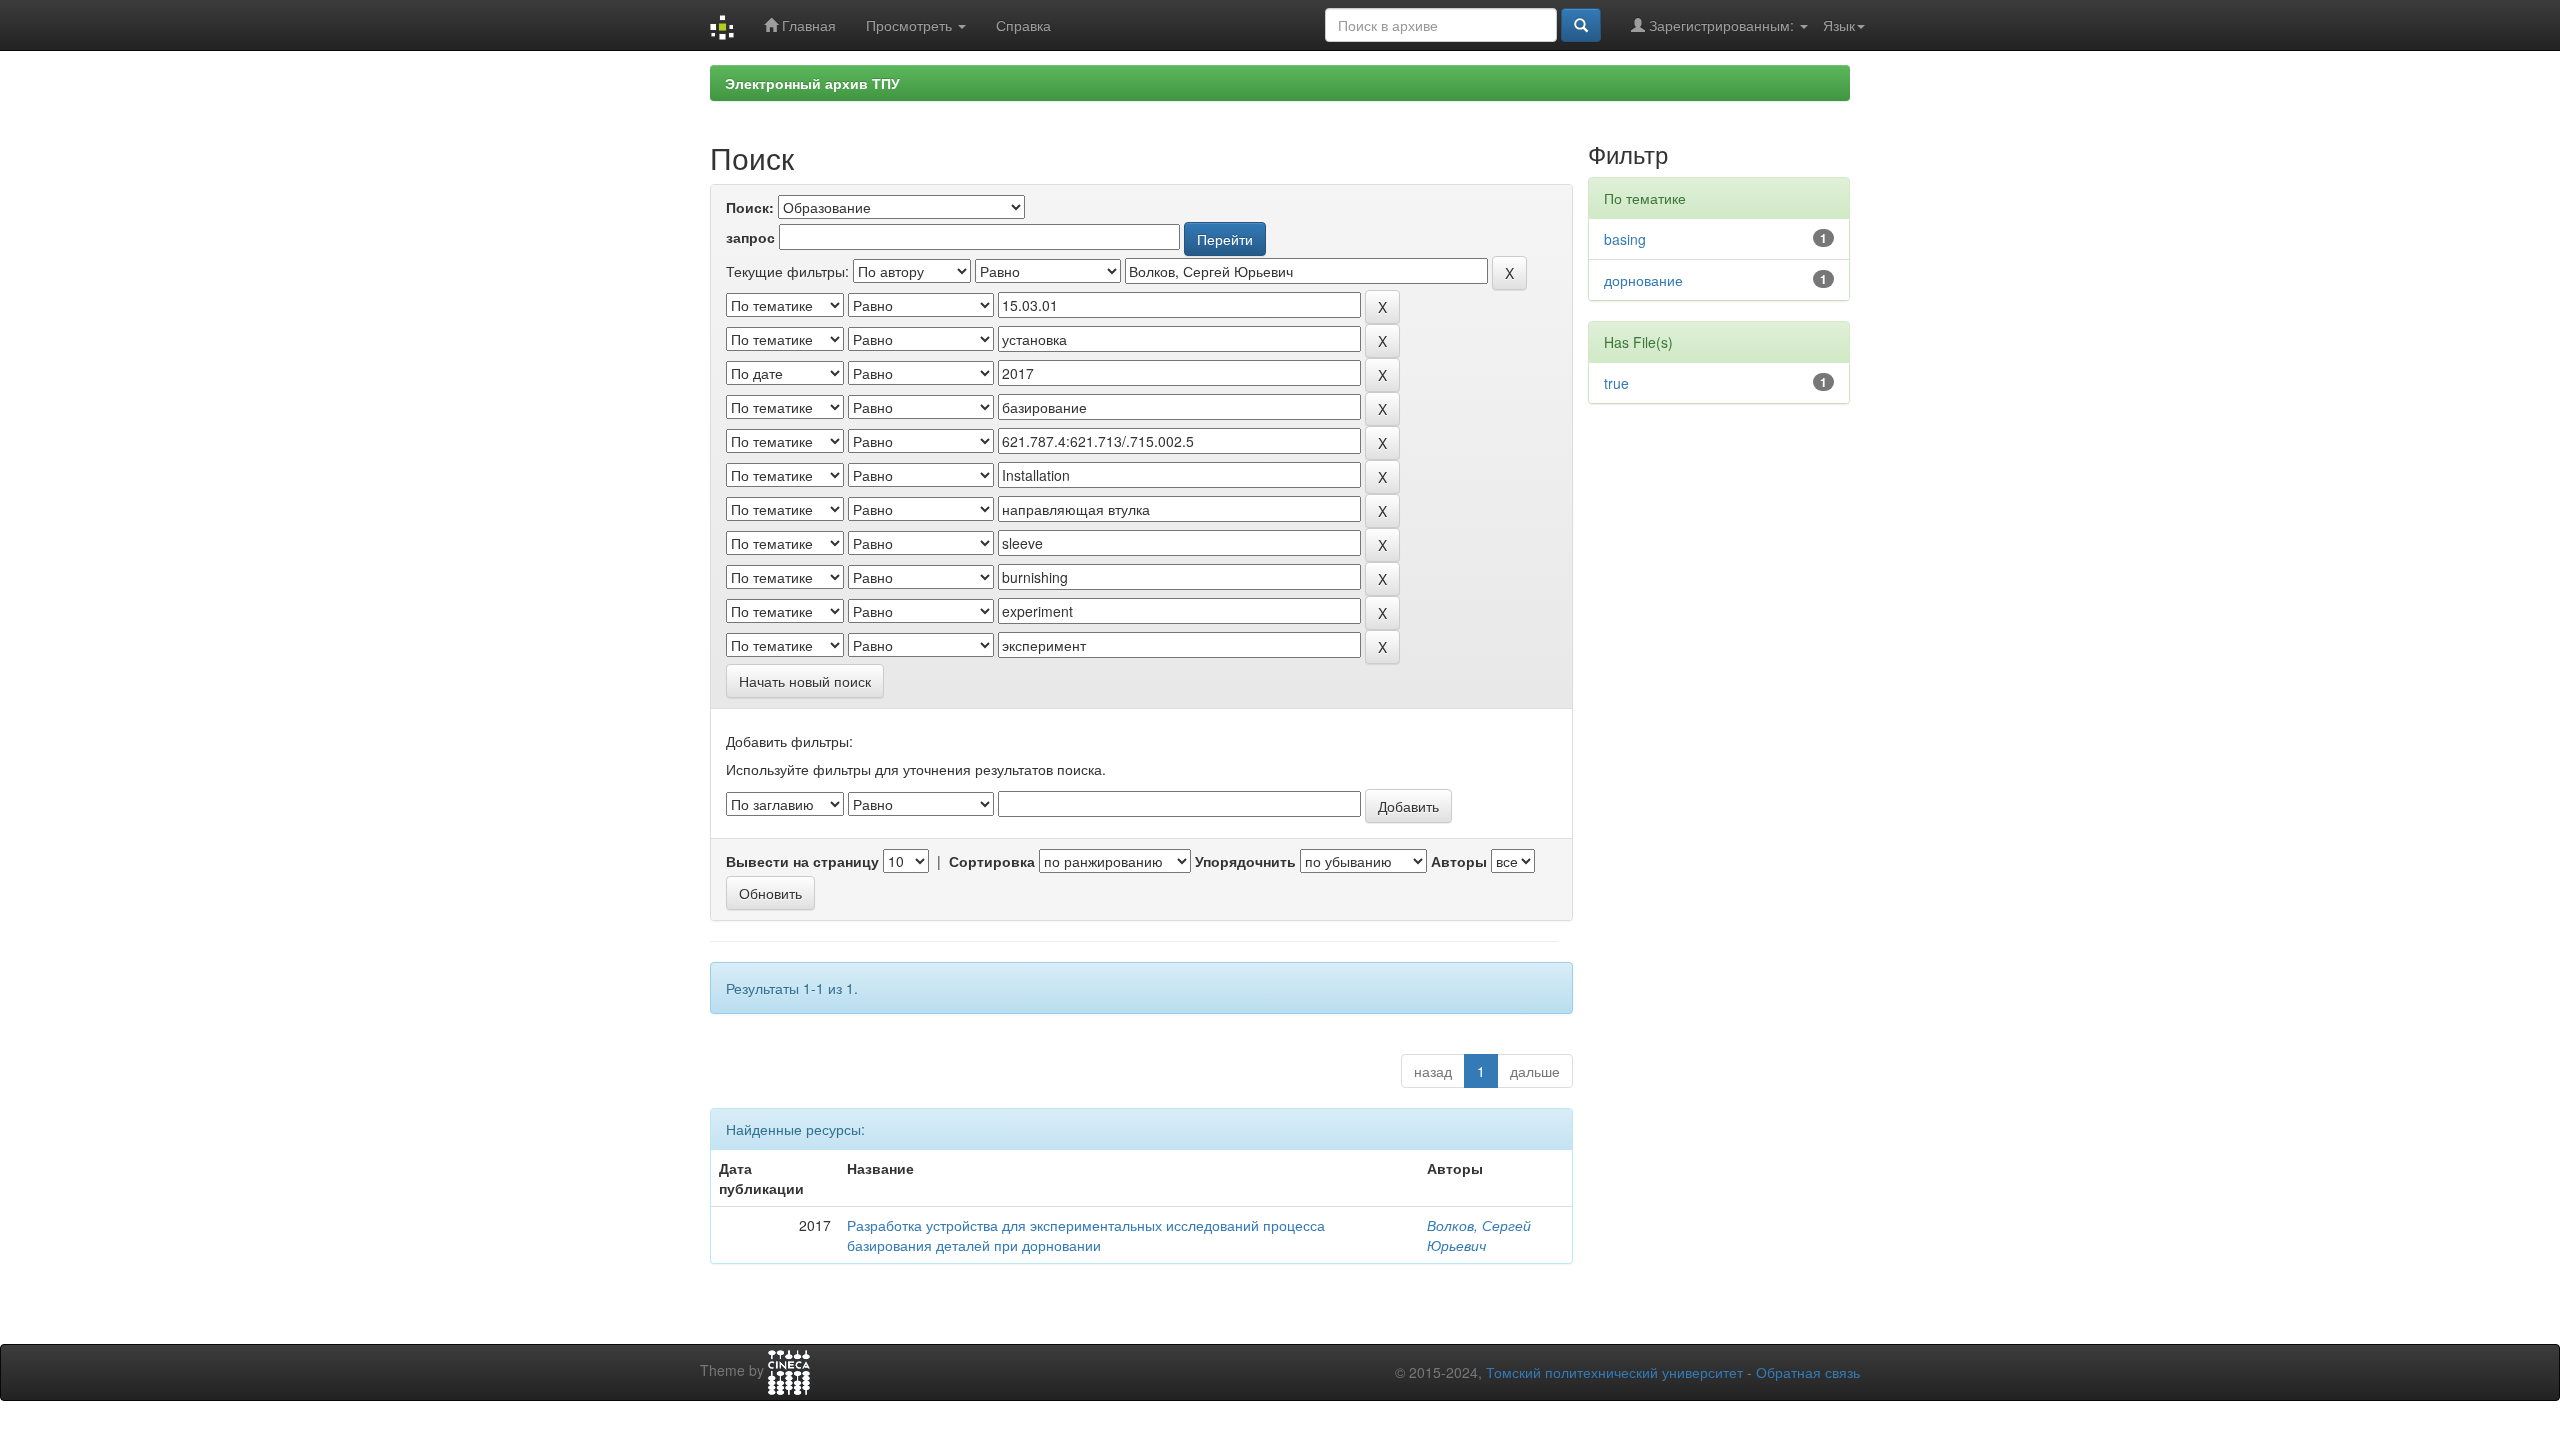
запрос (750, 237)
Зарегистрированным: (1721, 25)
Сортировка (992, 861)
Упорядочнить (1245, 861)
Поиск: (750, 207)
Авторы (1459, 861)
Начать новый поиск (805, 681)
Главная (807, 25)
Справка (1023, 25)
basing (1625, 239)
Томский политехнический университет (1614, 1372)
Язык (1839, 25)
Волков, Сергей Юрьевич (1479, 1235)
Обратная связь (1808, 1372)
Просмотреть (911, 25)
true (1616, 383)
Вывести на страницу (802, 861)
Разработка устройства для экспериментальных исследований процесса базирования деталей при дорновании (1086, 1235)
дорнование (1643, 280)
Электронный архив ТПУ (812, 83)
